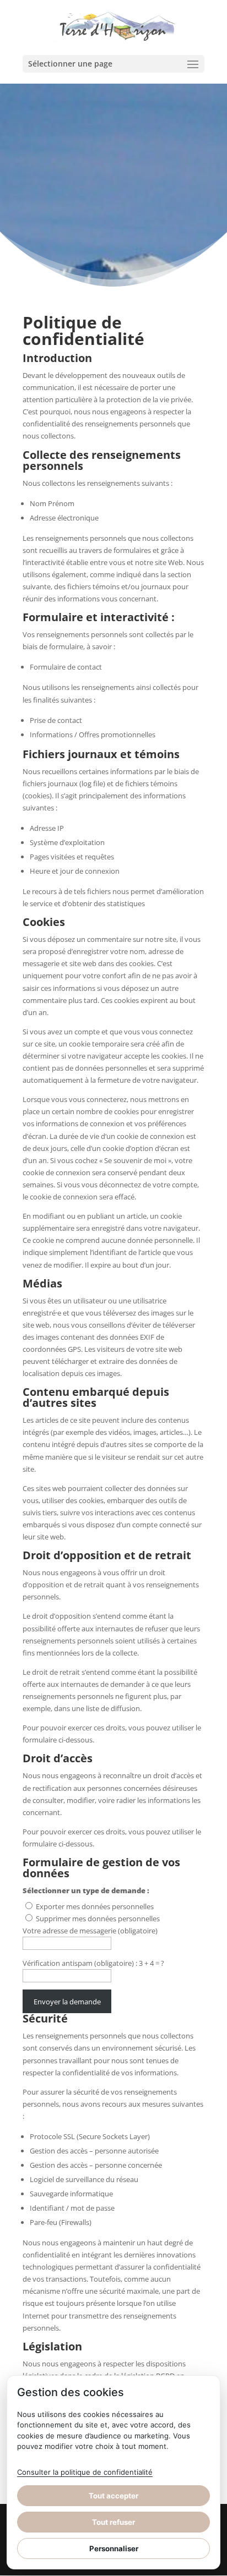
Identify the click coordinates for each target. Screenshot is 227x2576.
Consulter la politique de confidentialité (85, 2472)
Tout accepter (113, 2496)
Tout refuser (113, 2522)
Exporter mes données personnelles (95, 1906)
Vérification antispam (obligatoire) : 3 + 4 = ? (93, 1963)
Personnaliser (114, 2548)
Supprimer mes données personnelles (98, 1919)
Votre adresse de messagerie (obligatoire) (90, 1931)
